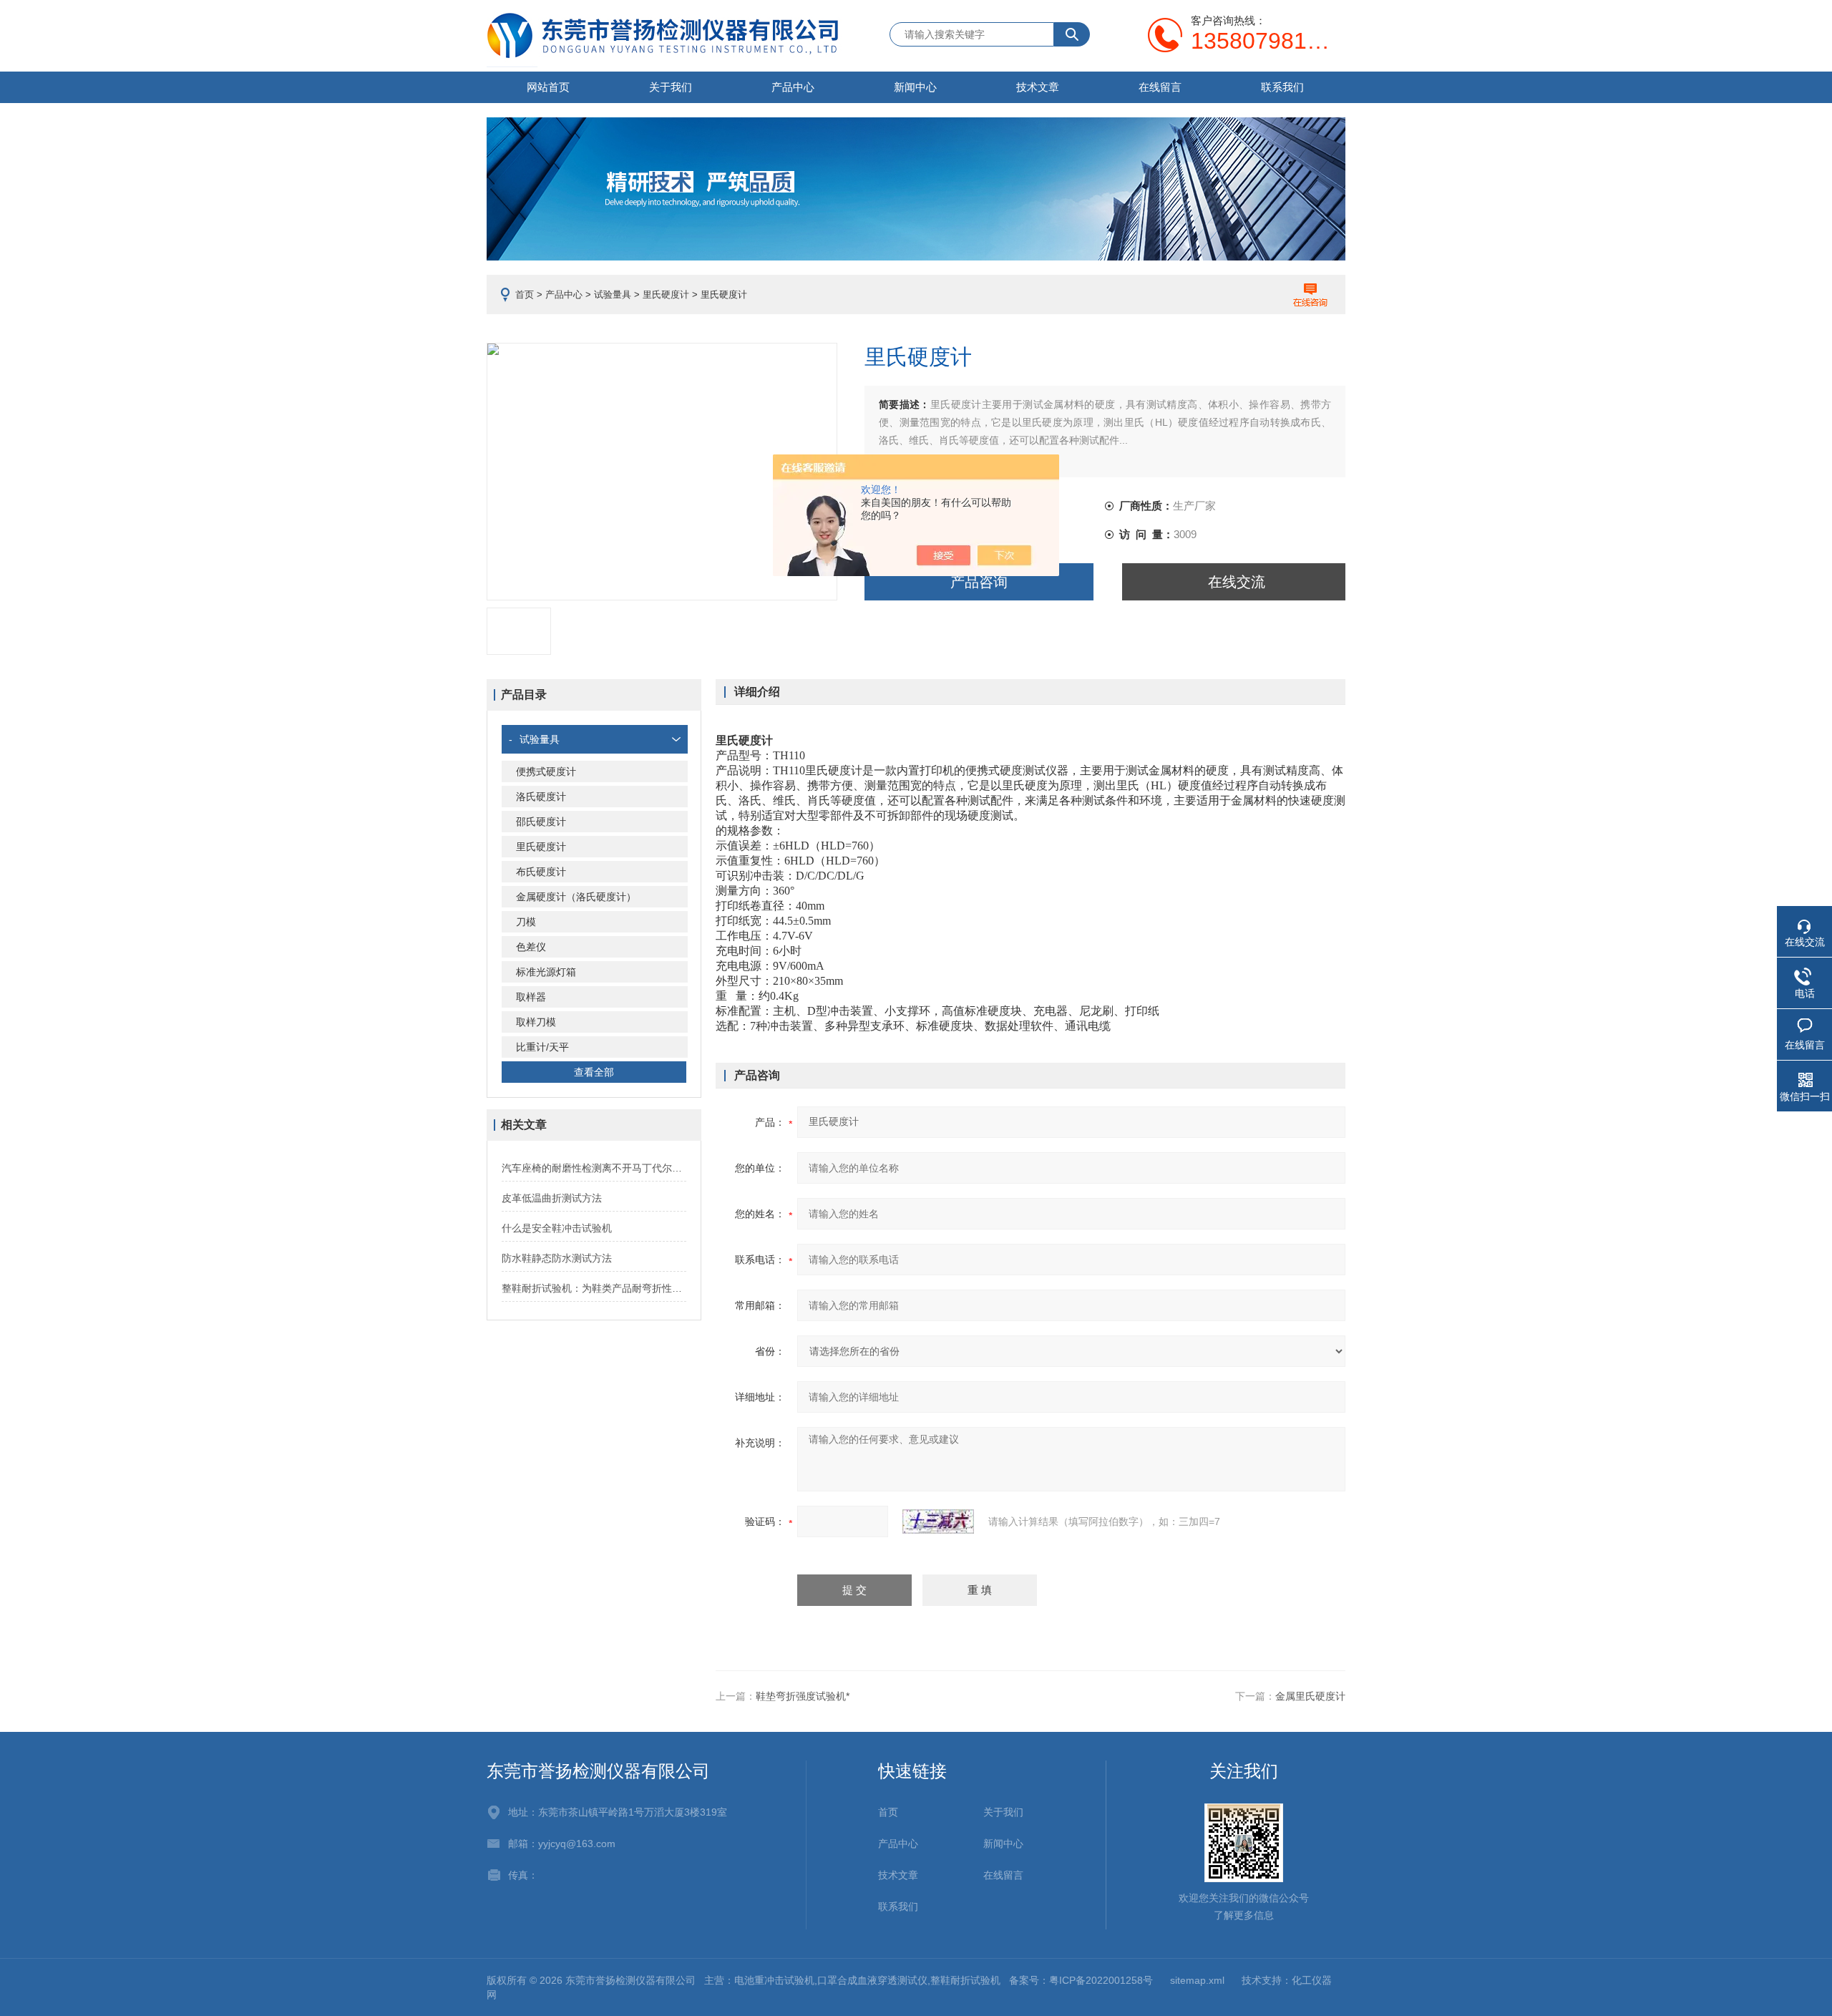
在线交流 (1237, 582)
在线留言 (1160, 87)
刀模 (526, 922)
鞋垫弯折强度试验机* (803, 1696)
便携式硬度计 (546, 771)
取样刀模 (536, 1022)
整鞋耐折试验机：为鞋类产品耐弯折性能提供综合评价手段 (594, 1288)
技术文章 (1038, 87)
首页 (525, 294)
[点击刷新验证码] (938, 1521)
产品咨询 (979, 582)
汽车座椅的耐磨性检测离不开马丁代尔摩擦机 (594, 1168)
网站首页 (548, 87)
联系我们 (1282, 87)
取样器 (531, 997)
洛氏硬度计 (541, 797)
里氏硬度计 (666, 294)
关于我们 (671, 87)
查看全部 (594, 1072)
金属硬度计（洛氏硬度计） (576, 897)
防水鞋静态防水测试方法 (557, 1258)
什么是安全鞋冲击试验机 (557, 1228)
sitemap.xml (1197, 1980)
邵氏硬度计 (541, 822)
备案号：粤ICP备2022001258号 (1081, 1980)
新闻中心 (915, 87)
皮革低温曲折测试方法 (552, 1198)
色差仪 (531, 947)
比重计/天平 (542, 1047)
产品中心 (793, 87)
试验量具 (613, 294)
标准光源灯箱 (546, 972)
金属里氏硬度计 (1310, 1696)
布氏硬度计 (541, 872)
